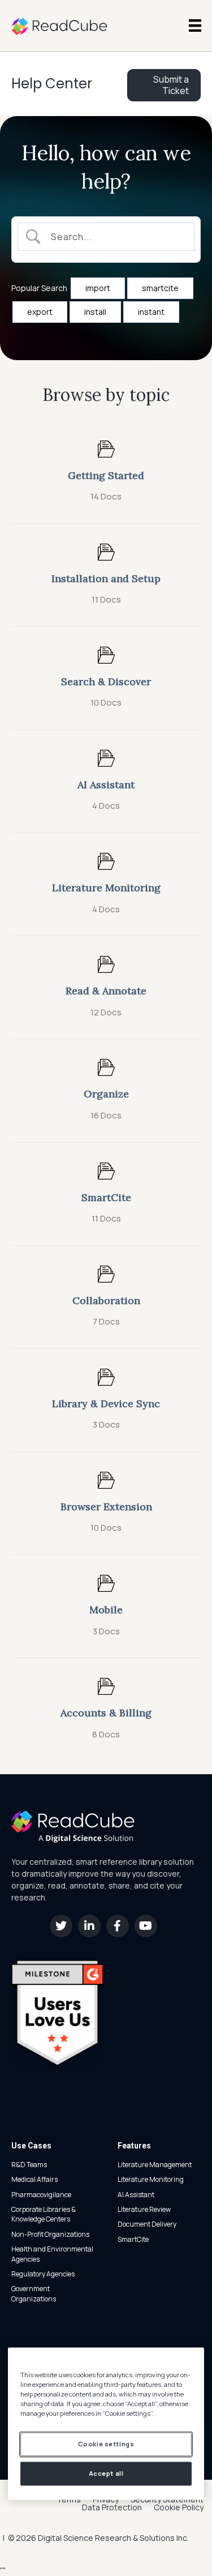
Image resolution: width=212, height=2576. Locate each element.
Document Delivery (147, 2224)
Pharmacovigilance (41, 2195)
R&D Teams (29, 2165)
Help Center (52, 84)
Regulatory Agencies (43, 2274)
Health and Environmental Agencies (52, 2254)
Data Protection (112, 2507)
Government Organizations (34, 2293)
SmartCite (133, 2239)
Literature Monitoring (151, 2179)
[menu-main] (195, 25)
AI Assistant (136, 2195)
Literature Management (155, 2165)
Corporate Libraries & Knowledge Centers (44, 2214)
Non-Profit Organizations (50, 2234)
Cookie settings (106, 2444)
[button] (61, 1926)
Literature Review (144, 2209)
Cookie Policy (179, 2507)
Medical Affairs (34, 2179)
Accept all (106, 2474)
